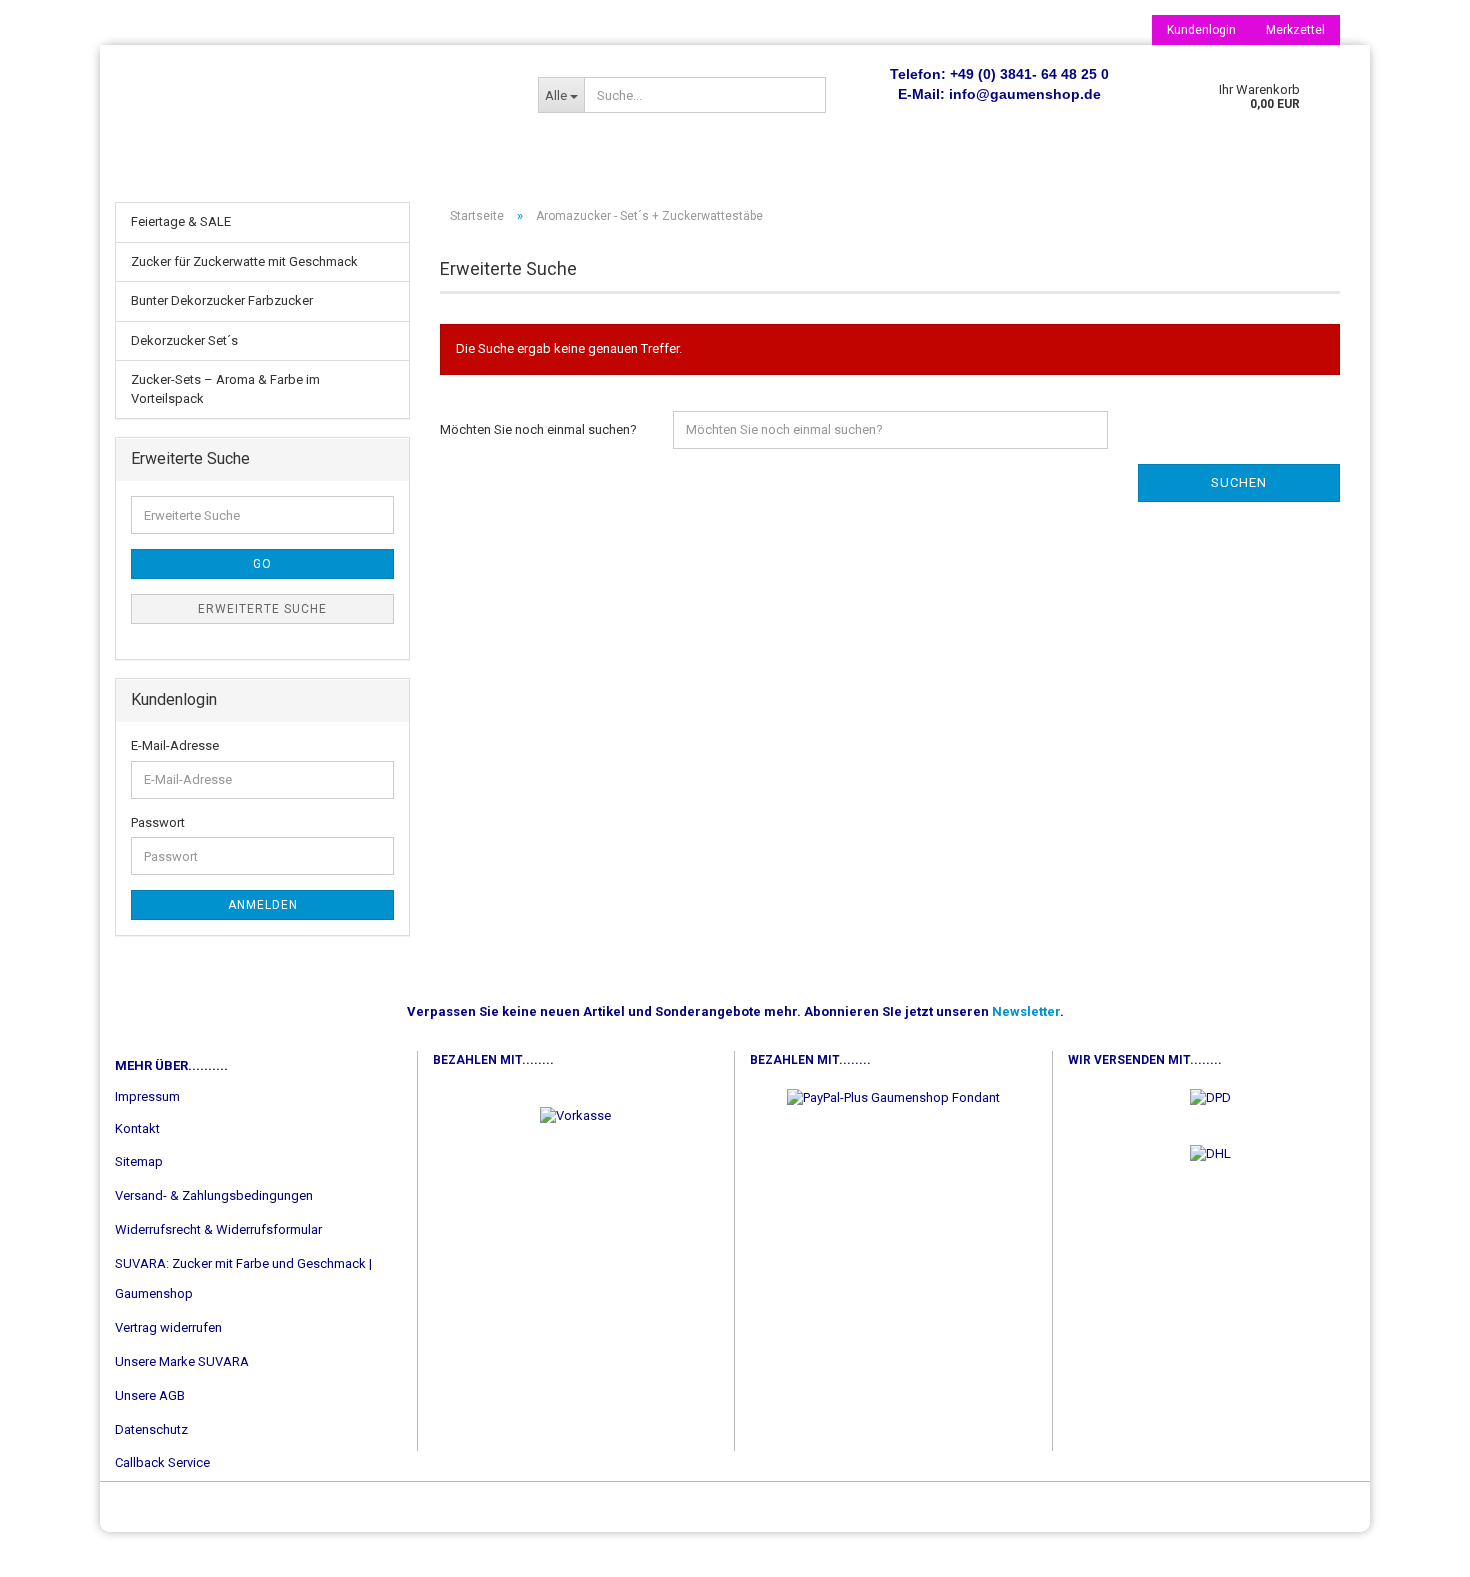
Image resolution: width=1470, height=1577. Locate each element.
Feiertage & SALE (181, 221)
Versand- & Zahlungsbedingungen (214, 1195)
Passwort (158, 822)
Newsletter (1026, 1011)
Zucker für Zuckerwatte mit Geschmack (244, 261)
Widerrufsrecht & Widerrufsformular (218, 1229)
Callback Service (162, 1462)
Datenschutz (151, 1429)
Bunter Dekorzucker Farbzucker (222, 300)
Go (262, 564)
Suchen (1239, 482)
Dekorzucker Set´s (184, 340)
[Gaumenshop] (311, 95)
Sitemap (139, 1161)
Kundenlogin (1201, 30)
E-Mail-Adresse (175, 745)
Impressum (147, 1096)
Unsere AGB (150, 1395)
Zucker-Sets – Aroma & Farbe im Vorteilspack (225, 389)
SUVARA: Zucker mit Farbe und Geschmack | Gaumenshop (243, 1278)
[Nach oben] (1415, 1547)
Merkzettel (1295, 30)
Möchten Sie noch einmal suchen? (538, 429)
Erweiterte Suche (262, 609)
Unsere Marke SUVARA (182, 1361)
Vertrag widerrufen (168, 1327)
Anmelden (263, 905)
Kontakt (137, 1128)
